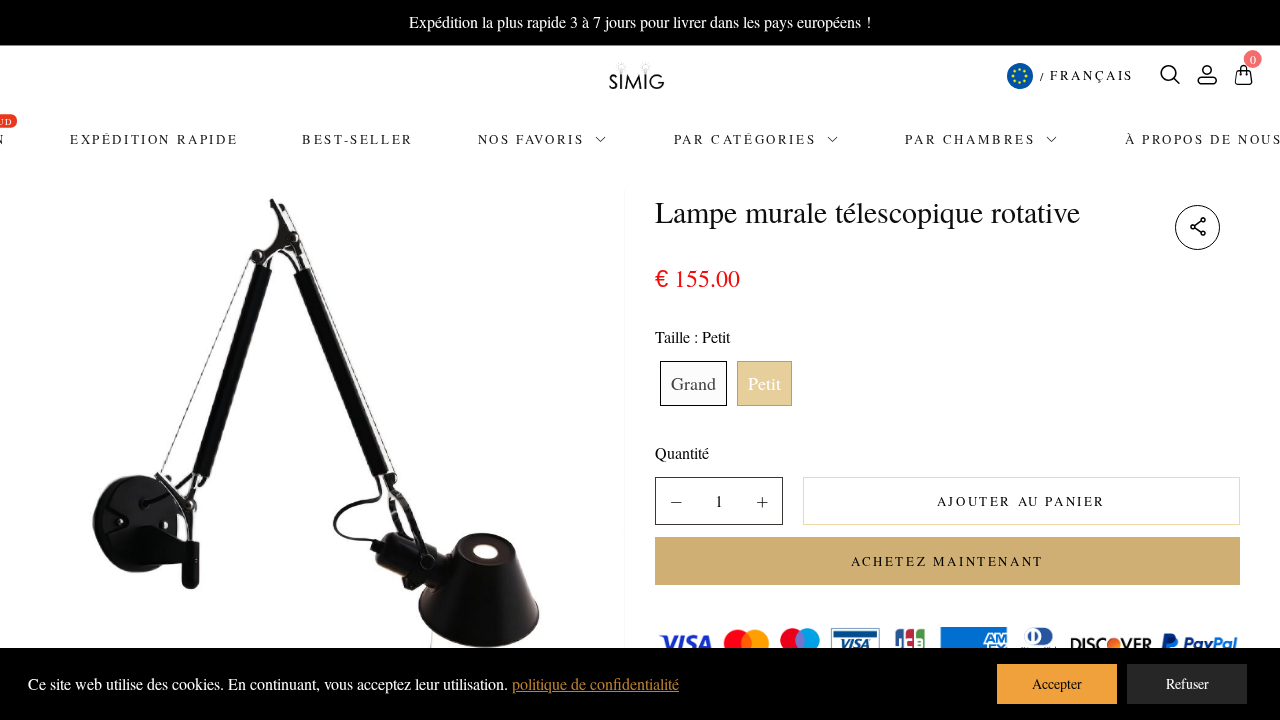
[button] (676, 502)
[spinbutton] (719, 501)
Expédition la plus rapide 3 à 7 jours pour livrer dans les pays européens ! (640, 21)
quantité (682, 452)
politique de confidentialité (595, 683)
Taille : (692, 336)
